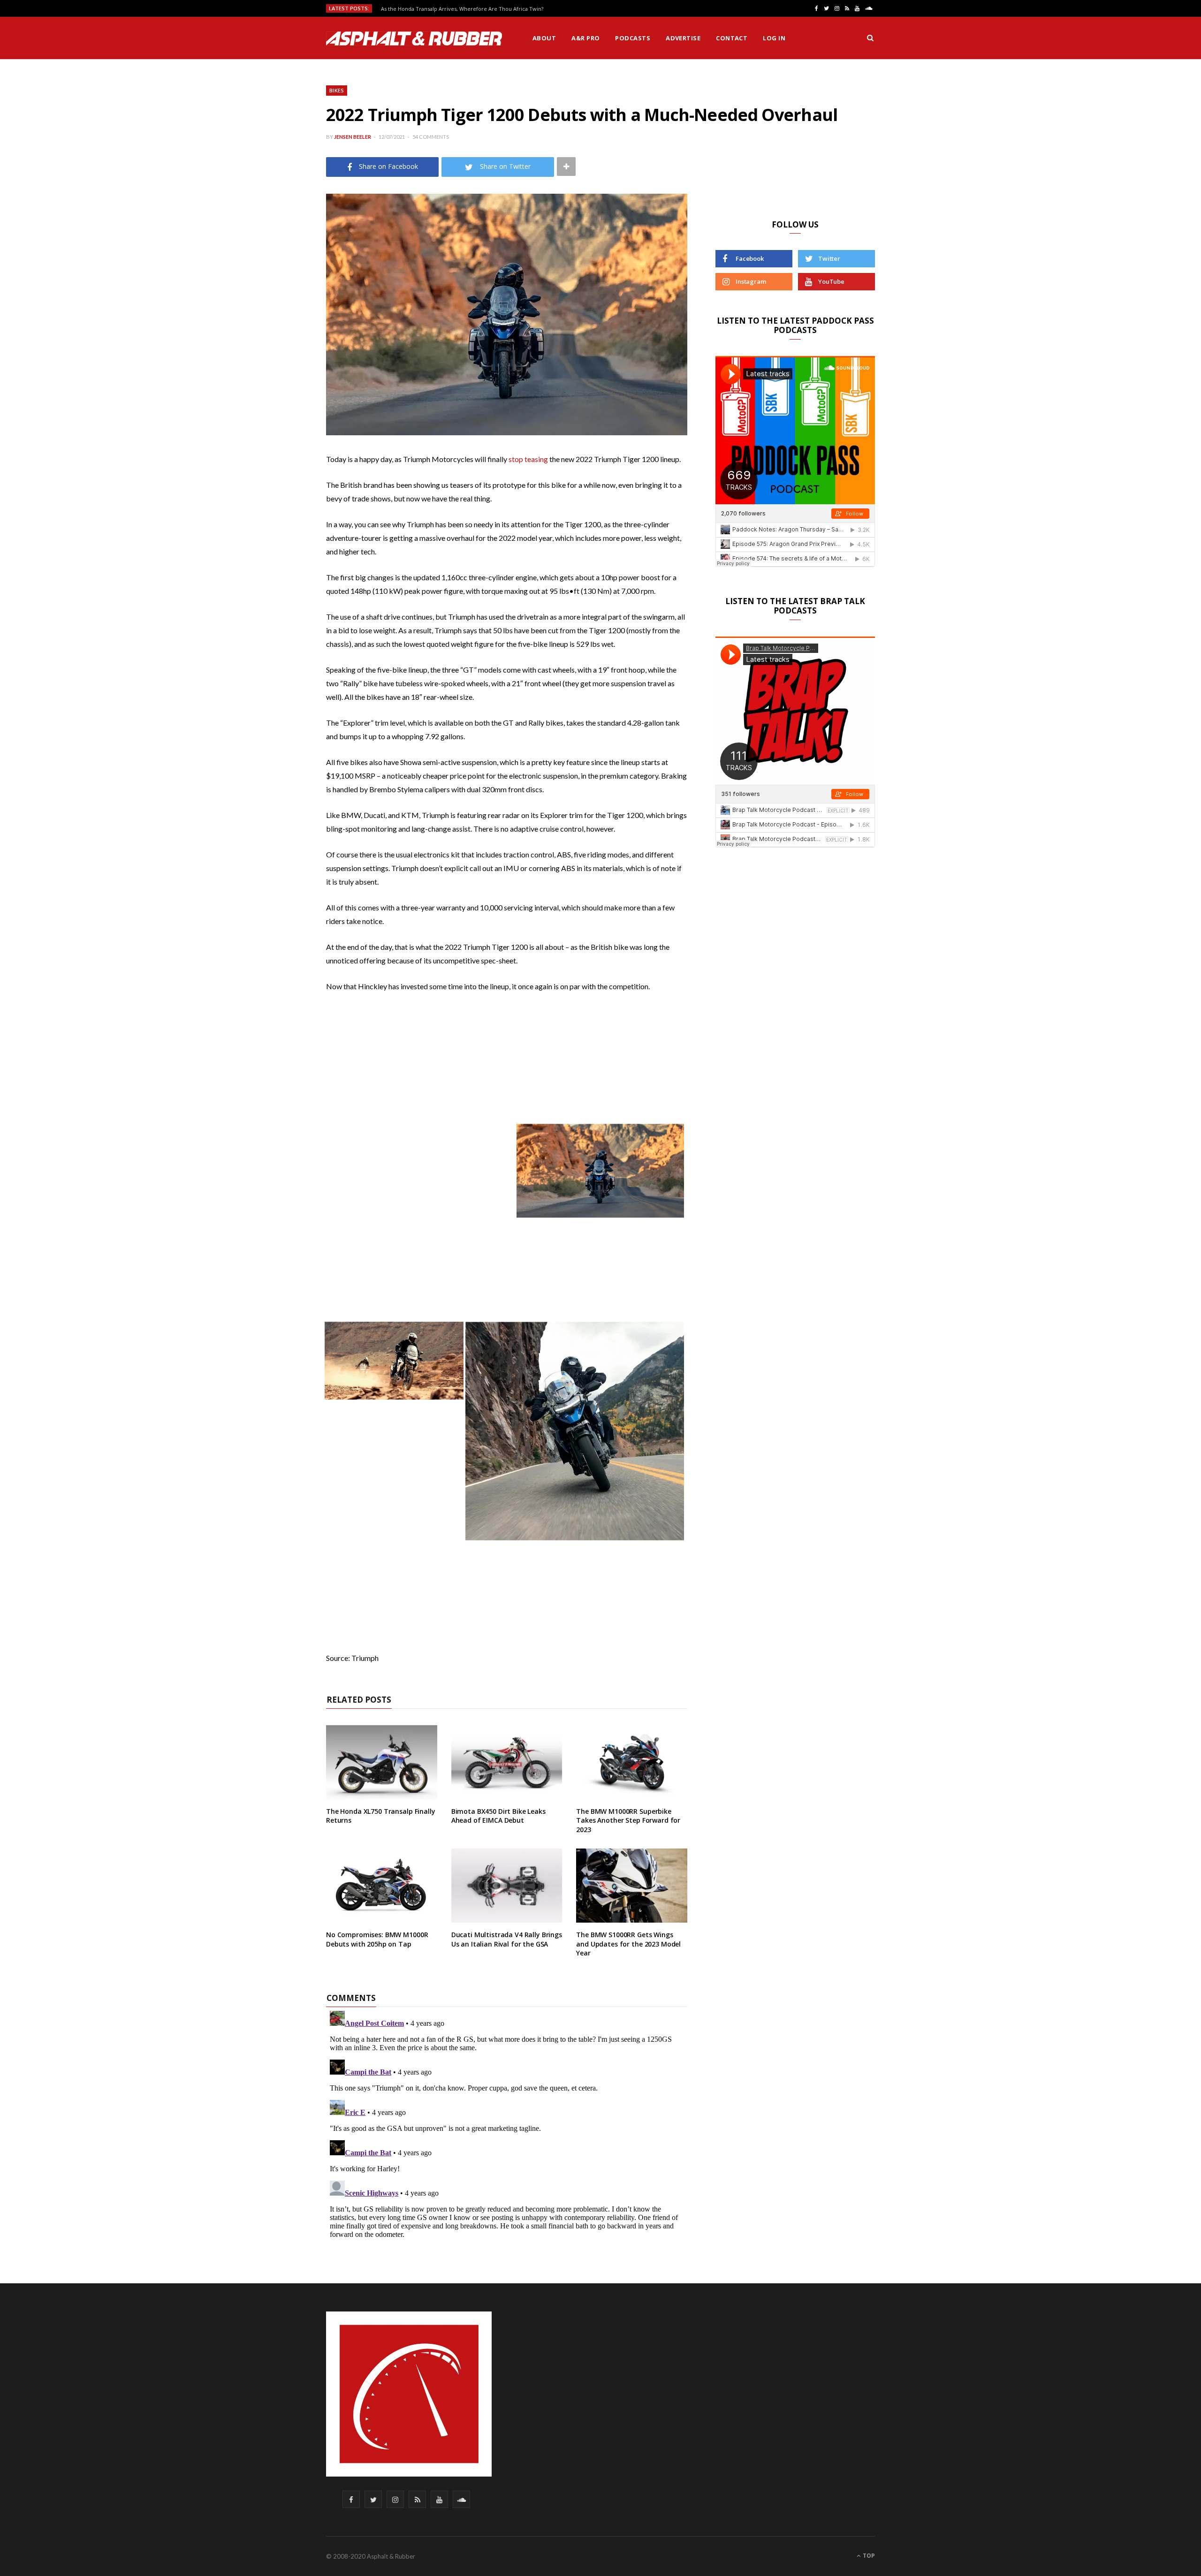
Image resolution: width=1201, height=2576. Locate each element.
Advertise (683, 38)
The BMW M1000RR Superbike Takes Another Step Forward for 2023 (628, 1820)
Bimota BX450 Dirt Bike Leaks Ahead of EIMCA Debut (498, 1816)
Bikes (337, 90)
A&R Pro (585, 38)
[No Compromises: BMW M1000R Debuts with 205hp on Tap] (382, 1886)
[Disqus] (507, 2124)
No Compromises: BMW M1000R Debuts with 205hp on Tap (377, 1939)
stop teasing (528, 459)
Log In (774, 38)
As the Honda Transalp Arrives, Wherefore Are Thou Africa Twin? (462, 9)
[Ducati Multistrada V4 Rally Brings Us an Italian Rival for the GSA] (507, 1886)
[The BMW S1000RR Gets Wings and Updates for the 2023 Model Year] (632, 1886)
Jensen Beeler (353, 137)
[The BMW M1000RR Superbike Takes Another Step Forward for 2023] (632, 1762)
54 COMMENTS (431, 137)
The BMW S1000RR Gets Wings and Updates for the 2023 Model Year (628, 1944)
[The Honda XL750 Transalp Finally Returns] (382, 1762)
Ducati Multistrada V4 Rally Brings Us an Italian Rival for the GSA (507, 1939)
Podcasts (633, 38)
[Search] (870, 38)
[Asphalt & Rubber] (414, 38)
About (544, 38)
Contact (732, 38)
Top (868, 2556)
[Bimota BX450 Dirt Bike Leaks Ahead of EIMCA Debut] (507, 1762)
